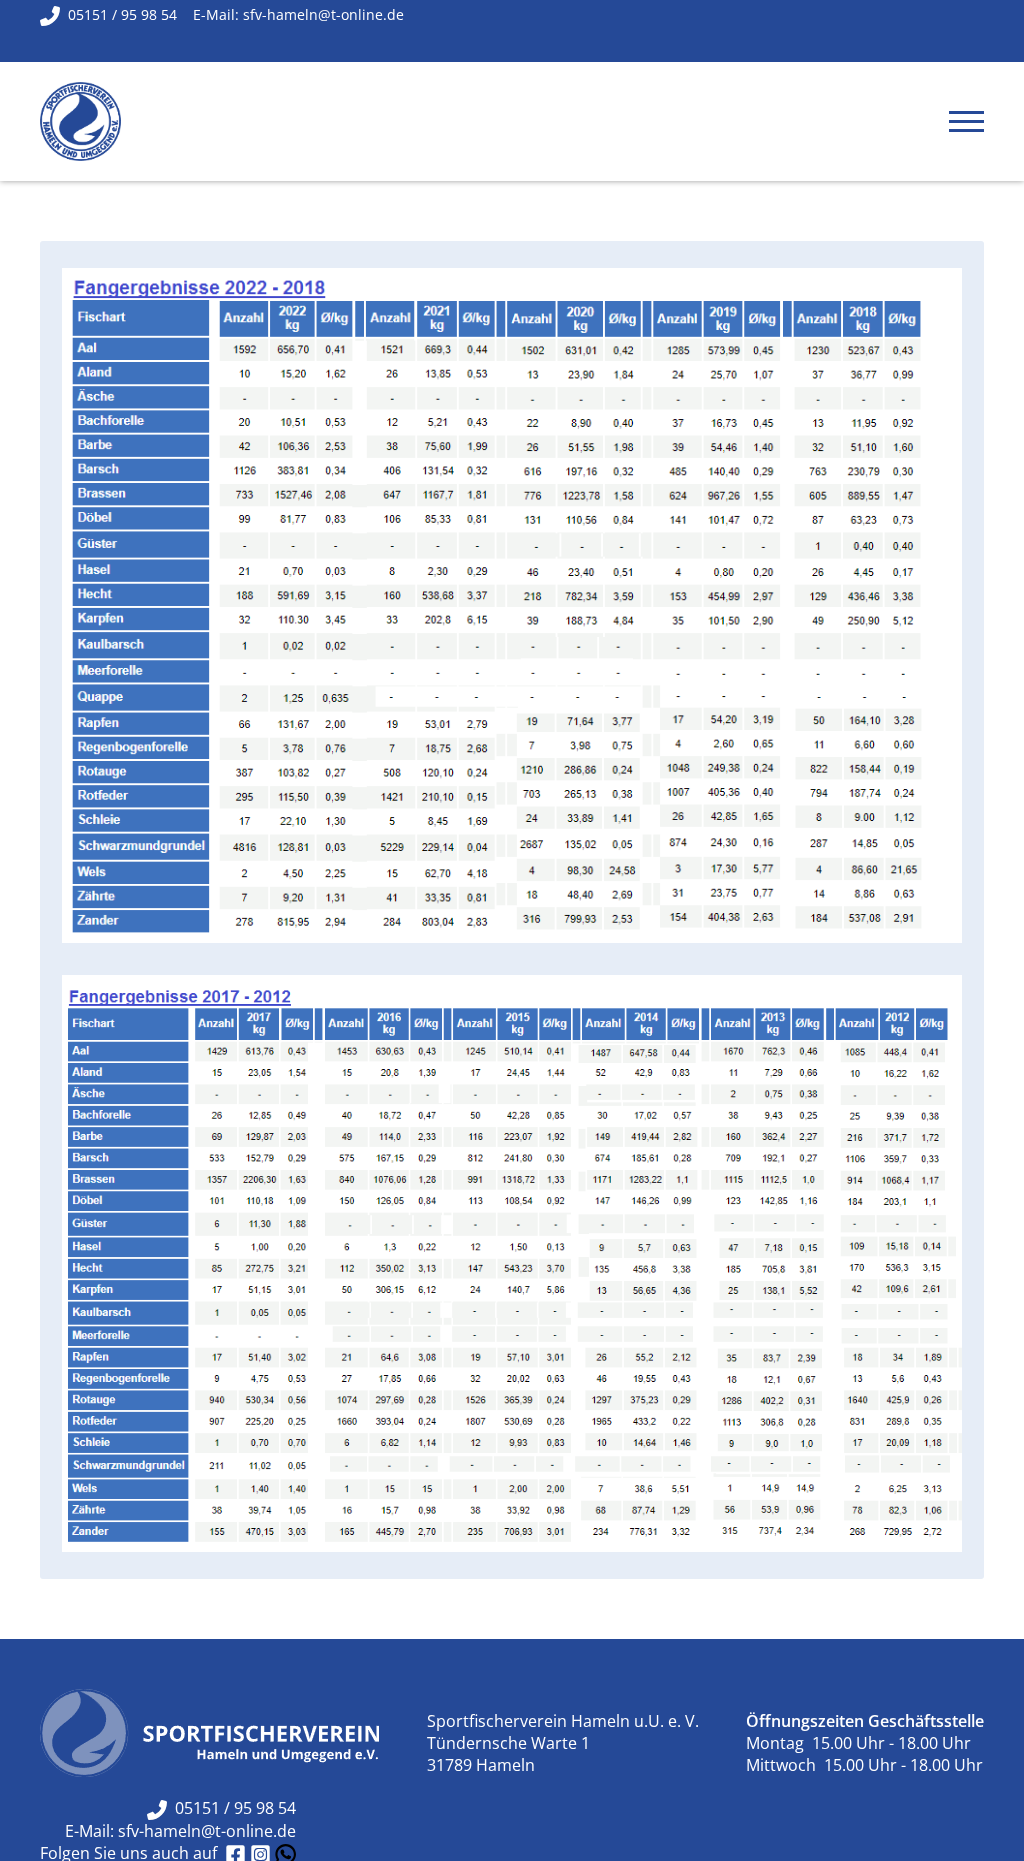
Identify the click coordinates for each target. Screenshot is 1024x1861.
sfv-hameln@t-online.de (207, 1831)
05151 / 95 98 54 (231, 1808)
